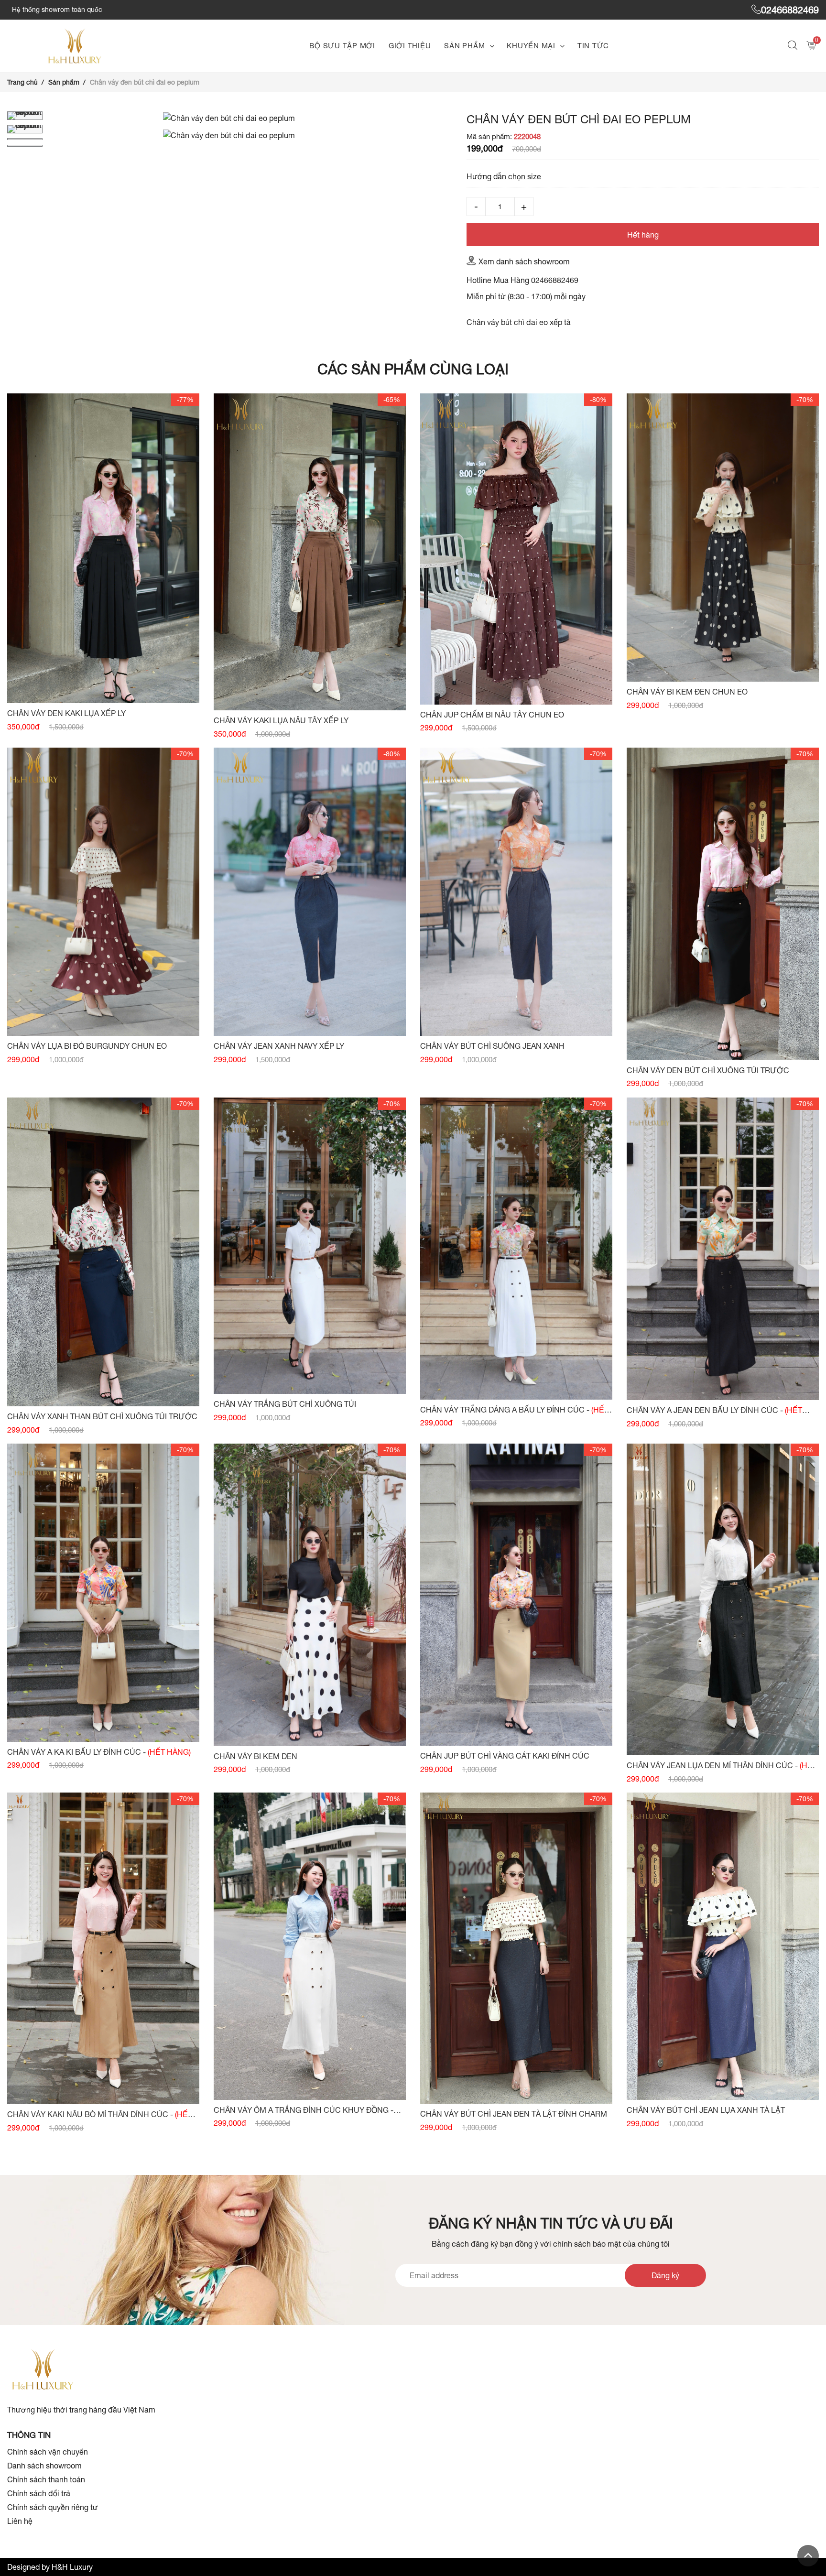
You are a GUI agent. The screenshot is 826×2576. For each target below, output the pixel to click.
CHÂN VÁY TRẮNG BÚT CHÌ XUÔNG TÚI (285, 1404)
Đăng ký (665, 2275)
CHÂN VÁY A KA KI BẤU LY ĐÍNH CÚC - (99, 1752)
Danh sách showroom (44, 2466)
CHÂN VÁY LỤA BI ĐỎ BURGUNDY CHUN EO (87, 1046)
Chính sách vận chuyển (48, 2452)
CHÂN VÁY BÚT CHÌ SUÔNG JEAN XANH (492, 1046)
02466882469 (790, 10)
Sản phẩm (464, 46)
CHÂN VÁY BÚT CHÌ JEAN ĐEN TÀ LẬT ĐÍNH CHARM (514, 2114)
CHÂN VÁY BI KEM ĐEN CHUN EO (687, 692)
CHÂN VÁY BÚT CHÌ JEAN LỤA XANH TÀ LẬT (706, 2110)
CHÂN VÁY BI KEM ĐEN (255, 1756)
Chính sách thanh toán (46, 2479)
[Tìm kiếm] (794, 46)
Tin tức (593, 46)
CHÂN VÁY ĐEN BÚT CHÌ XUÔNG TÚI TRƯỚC (708, 1070)
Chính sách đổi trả (39, 2493)
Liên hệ (20, 2521)
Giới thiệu (410, 46)
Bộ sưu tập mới (342, 46)
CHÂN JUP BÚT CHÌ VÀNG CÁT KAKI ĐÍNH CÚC (505, 1756)
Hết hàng (643, 235)
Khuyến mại (531, 46)
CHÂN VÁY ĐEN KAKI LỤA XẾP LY (66, 713)
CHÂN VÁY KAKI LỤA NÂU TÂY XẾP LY (281, 720)
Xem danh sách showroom (524, 261)
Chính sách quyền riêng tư (53, 2507)
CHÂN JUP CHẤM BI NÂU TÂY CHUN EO (492, 715)
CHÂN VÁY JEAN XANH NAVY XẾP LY (279, 1046)
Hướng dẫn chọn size (504, 176)
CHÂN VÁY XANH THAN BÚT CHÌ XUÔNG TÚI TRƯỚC (102, 1416)
